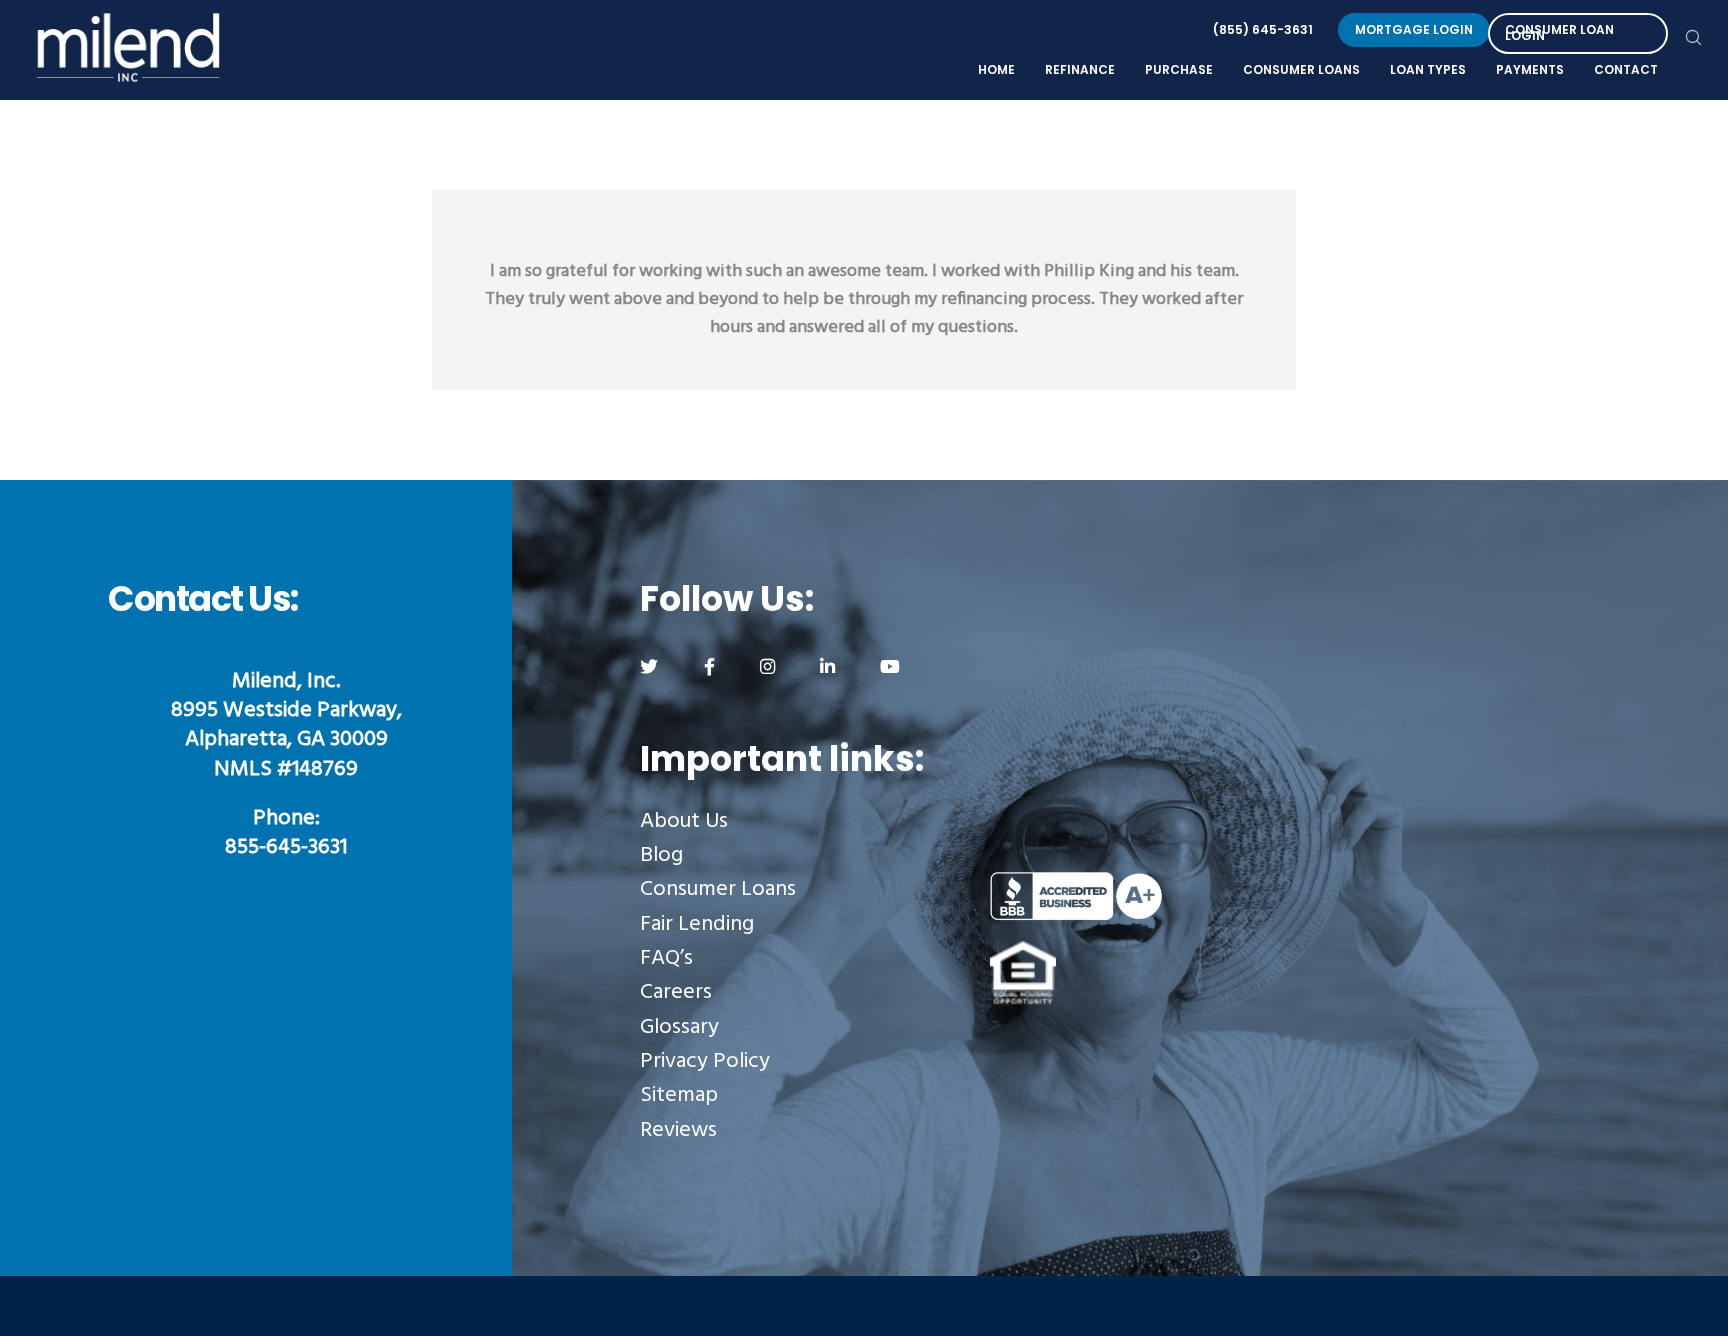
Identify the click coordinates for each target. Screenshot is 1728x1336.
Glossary (679, 1027)
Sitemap (679, 1095)
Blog (661, 855)
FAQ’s (666, 958)
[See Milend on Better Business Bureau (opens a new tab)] (1165, 896)
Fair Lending (697, 924)
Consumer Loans (718, 889)
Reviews (678, 1130)
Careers (676, 992)
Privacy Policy (705, 1061)
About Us (684, 821)
